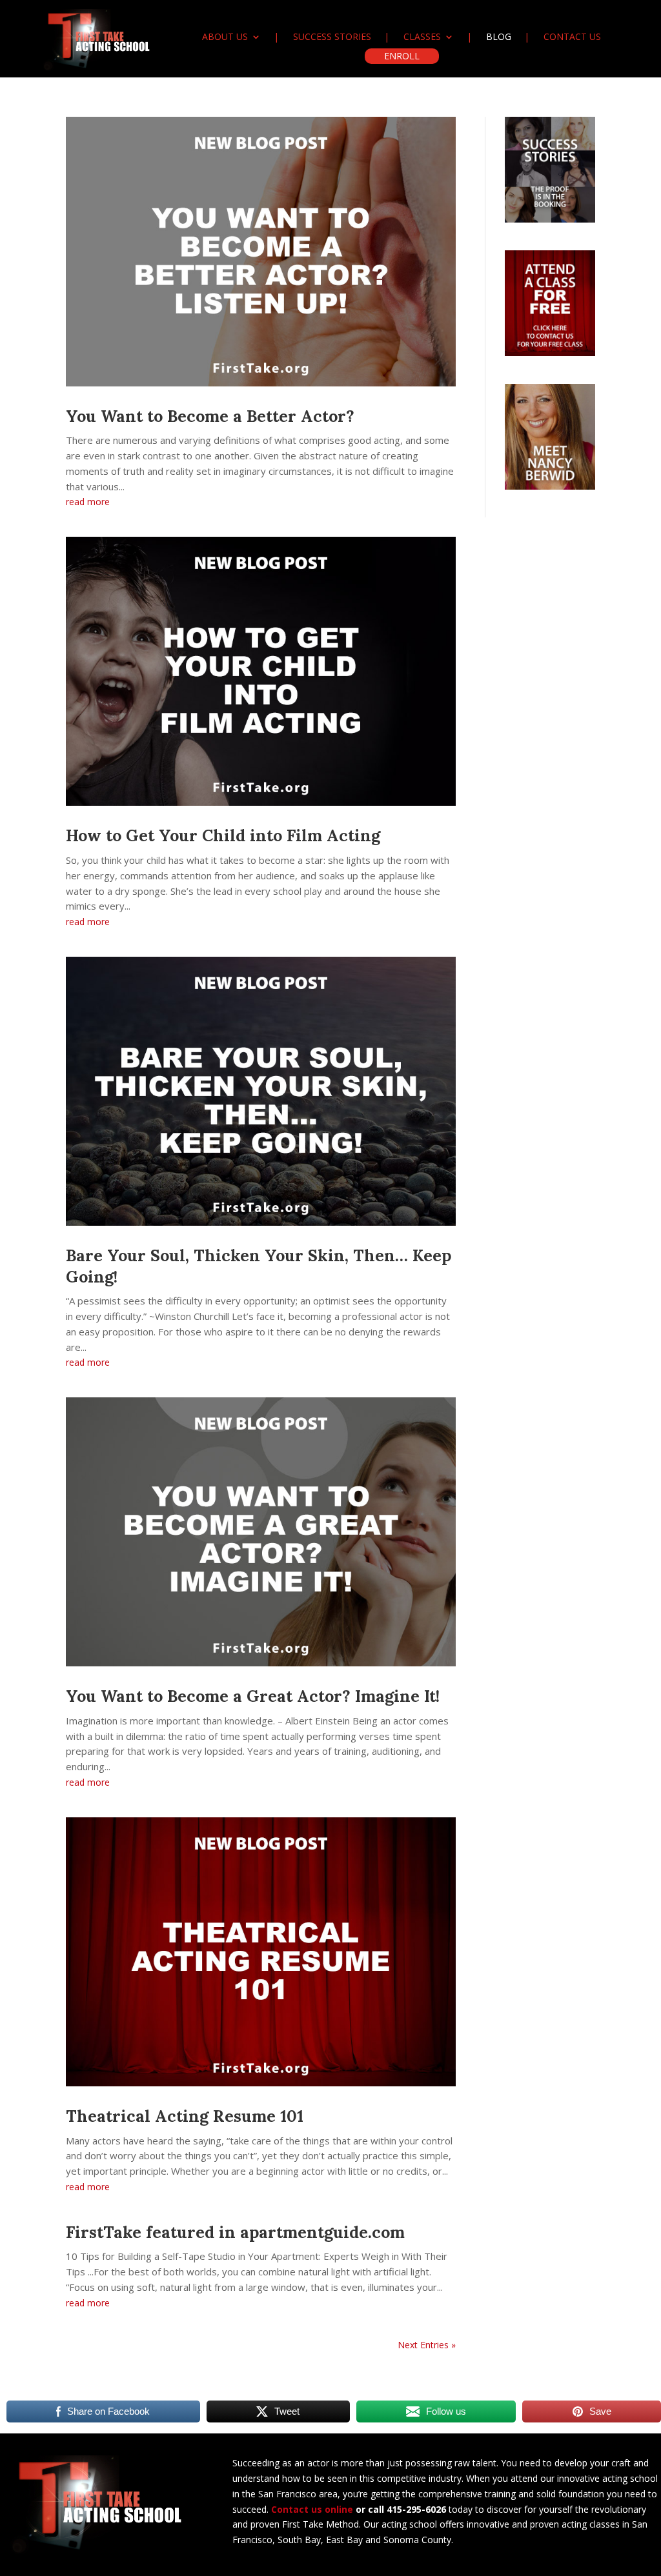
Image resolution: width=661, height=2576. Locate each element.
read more (88, 502)
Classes (422, 37)
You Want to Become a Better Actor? (210, 416)
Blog (499, 37)
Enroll (402, 56)
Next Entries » (427, 2345)
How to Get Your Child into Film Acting (223, 835)
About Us (225, 37)
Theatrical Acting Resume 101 (185, 2116)
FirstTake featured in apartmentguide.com (235, 2232)
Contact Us (572, 37)
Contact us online (312, 2509)
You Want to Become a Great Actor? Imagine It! (253, 1696)
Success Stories (332, 37)
